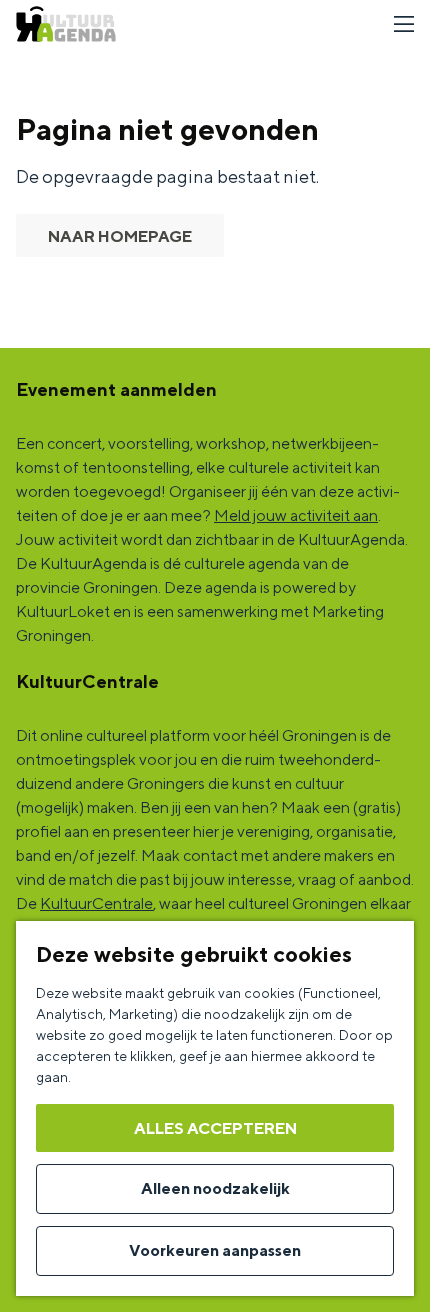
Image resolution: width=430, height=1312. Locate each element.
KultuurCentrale (96, 903)
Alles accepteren (215, 1128)
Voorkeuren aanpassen (215, 1250)
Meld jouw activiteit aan (296, 515)
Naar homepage (120, 236)
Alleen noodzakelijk (215, 1188)
